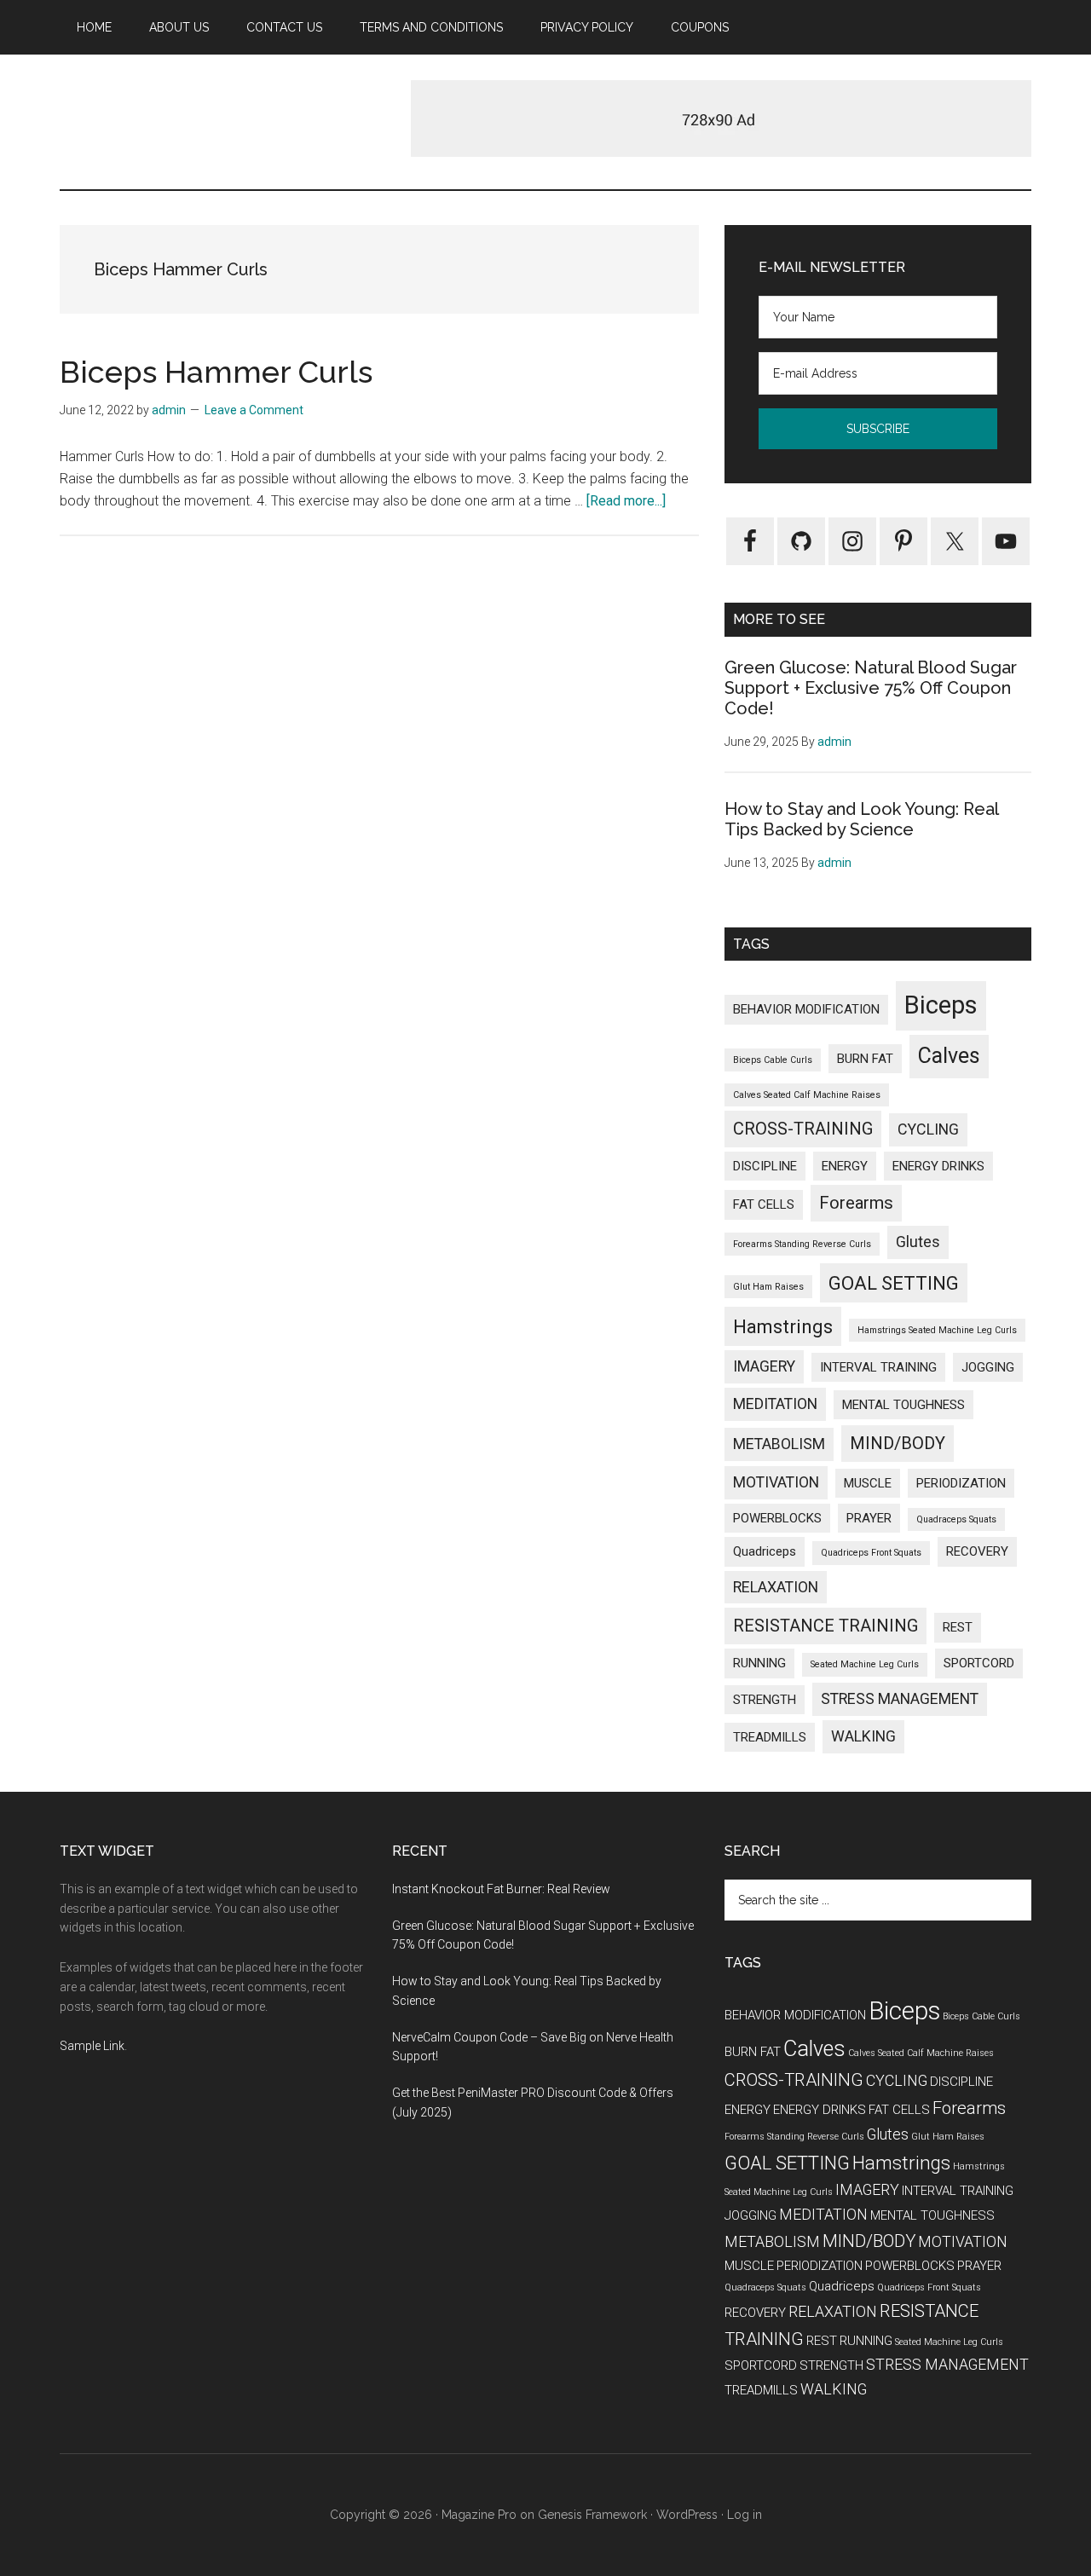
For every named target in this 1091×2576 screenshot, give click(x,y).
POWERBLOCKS (777, 1518)
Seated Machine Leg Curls (865, 1664)
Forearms (856, 1203)
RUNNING (759, 1663)
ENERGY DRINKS (938, 1166)
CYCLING (928, 1129)
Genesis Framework (592, 2515)
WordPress (687, 2515)
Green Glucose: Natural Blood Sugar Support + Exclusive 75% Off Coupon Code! (871, 688)
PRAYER (869, 1518)
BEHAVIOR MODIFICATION (806, 1009)
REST (958, 1627)
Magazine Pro (479, 2515)
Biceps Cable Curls (773, 1060)
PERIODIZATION (961, 1483)
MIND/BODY (898, 1443)
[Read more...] (626, 501)
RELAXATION (776, 1587)
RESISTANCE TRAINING (825, 1626)
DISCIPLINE (765, 1166)
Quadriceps (765, 1551)
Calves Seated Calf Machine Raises (807, 1095)
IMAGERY (764, 1366)
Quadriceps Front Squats (871, 1553)
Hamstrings (783, 1326)
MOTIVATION (776, 1482)
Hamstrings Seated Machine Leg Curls (937, 1330)
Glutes (918, 1242)
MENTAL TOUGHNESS (903, 1405)
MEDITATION (775, 1404)
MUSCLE (868, 1483)
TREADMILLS (770, 1737)
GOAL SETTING (894, 1283)
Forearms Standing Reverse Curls (802, 1244)
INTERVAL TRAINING (878, 1367)
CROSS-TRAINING (803, 1129)
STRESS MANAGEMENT (900, 1698)
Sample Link (92, 2046)
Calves (949, 1056)
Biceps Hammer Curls (216, 372)
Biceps (941, 1005)
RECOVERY (977, 1551)
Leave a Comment (254, 410)
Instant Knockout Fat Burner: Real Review (501, 1889)
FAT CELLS (764, 1204)
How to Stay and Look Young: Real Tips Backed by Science (861, 819)
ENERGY (845, 1166)
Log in (745, 2515)
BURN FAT (865, 1059)
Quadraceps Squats (956, 1519)
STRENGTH (765, 1700)
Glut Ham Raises (768, 1287)
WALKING (863, 1736)
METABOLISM (779, 1444)
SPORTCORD (979, 1663)
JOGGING (988, 1367)
